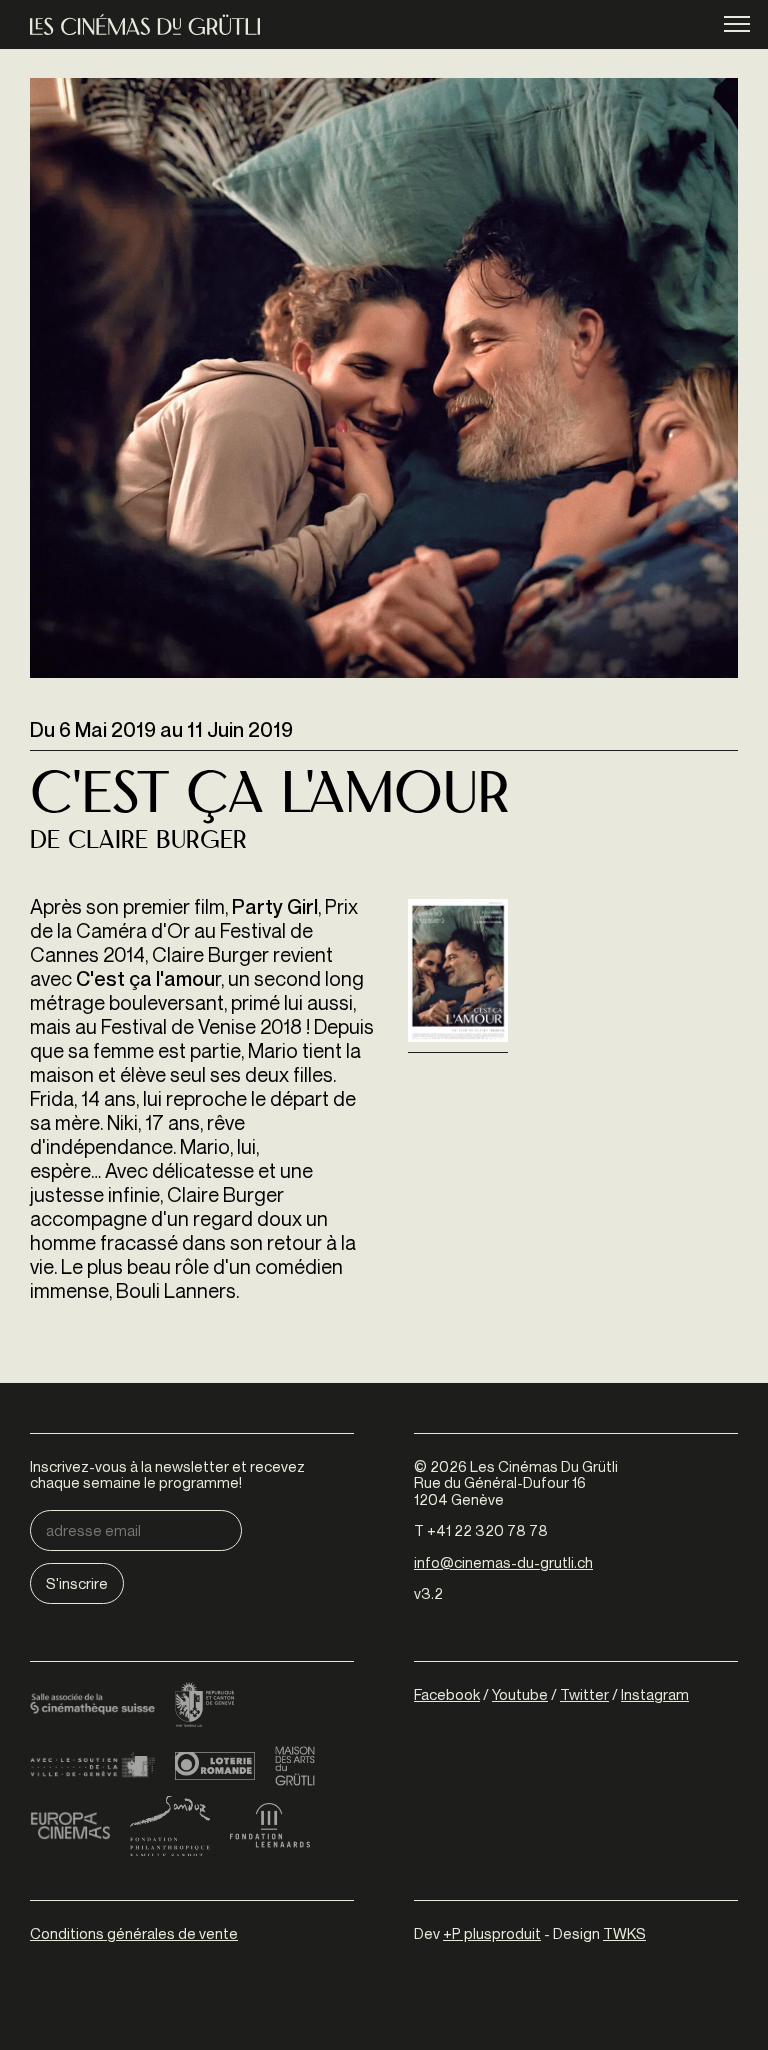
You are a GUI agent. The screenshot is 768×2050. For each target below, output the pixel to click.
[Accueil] (145, 24)
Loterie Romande (215, 1766)
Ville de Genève (92, 1766)
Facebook (447, 1694)
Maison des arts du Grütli (295, 1766)
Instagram (655, 1694)
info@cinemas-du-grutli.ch (503, 1562)
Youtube (520, 1694)
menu (737, 23)
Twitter (584, 1694)
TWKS (624, 1933)
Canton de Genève (205, 1706)
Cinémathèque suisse (92, 1706)
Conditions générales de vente (134, 1933)
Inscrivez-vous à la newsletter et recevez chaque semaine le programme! (167, 1474)
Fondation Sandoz (170, 1826)
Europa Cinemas (70, 1826)
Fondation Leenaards (270, 1826)
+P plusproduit (492, 1933)
